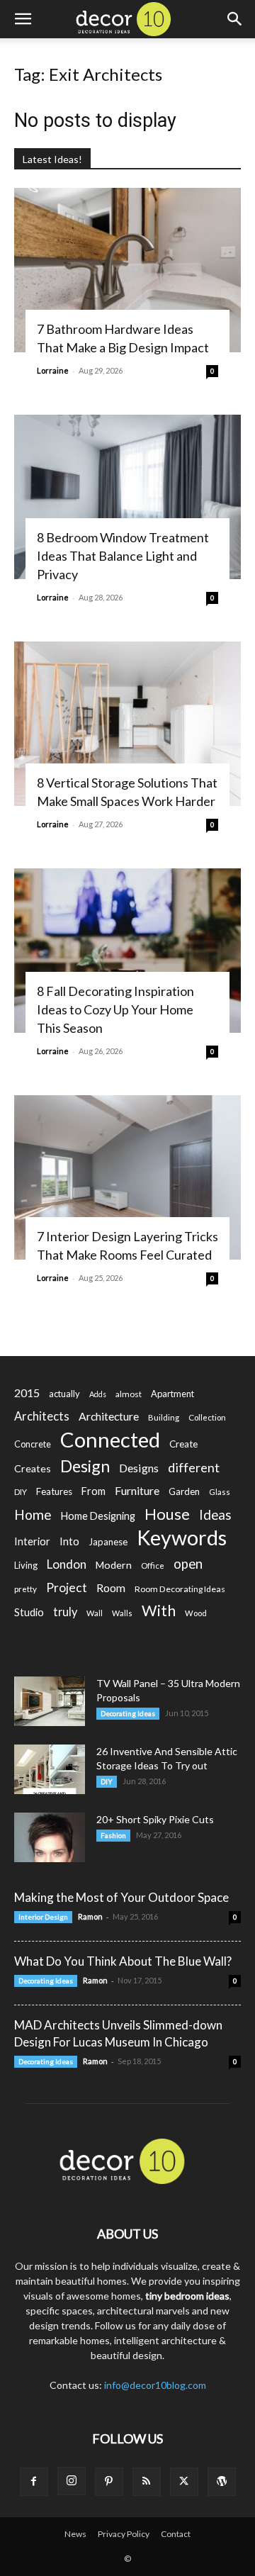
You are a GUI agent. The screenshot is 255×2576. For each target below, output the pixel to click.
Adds (98, 1394)
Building (164, 1417)
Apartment (172, 1394)
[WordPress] (222, 2482)
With (159, 1611)
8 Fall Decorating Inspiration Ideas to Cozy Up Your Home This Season (115, 1009)
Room (111, 1588)
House (167, 1514)
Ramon (90, 1916)
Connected (110, 1439)
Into (69, 1541)
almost (129, 1394)
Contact (176, 2534)
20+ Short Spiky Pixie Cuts (155, 1819)
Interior (32, 1541)
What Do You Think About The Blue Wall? (123, 1961)
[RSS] (147, 2482)
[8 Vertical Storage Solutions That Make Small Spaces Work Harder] (127, 724)
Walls (122, 1613)
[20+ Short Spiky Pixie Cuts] (50, 1837)
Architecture (109, 1416)
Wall (95, 1613)
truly (65, 1612)
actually (64, 1394)
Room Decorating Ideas (180, 1589)
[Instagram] (72, 2481)
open (188, 1564)
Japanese (108, 1542)
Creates (33, 1468)
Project (67, 1587)
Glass (220, 1492)
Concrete (33, 1444)
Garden (184, 1491)
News (75, 2534)
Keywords (182, 1538)
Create (183, 1444)
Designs (139, 1468)
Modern (114, 1565)
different (194, 1468)
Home (33, 1514)
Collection (207, 1417)
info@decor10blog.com (155, 2385)
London (67, 1564)
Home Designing (98, 1516)
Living (26, 1565)
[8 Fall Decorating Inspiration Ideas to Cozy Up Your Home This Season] (127, 951)
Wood (196, 1613)
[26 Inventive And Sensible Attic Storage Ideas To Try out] (50, 1769)
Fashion (113, 1835)
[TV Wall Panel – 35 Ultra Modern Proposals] (50, 1701)
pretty (25, 1589)
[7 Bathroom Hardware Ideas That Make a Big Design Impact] (127, 270)
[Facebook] (34, 2482)
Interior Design (43, 1917)
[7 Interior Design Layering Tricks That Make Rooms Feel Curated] (127, 1177)
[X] (184, 2482)
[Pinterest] (109, 2482)
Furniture (137, 1490)
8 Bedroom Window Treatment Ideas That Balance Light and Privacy (123, 556)
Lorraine (53, 370)
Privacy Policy (124, 2534)
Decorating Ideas (128, 1713)
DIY (21, 1492)
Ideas (215, 1515)
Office (153, 1566)
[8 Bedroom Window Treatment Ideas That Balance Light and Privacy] (127, 497)
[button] (23, 19)
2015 (27, 1393)
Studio (29, 1612)
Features (54, 1491)
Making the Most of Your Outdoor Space (121, 1897)
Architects (42, 1416)
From (93, 1491)
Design (85, 1466)
